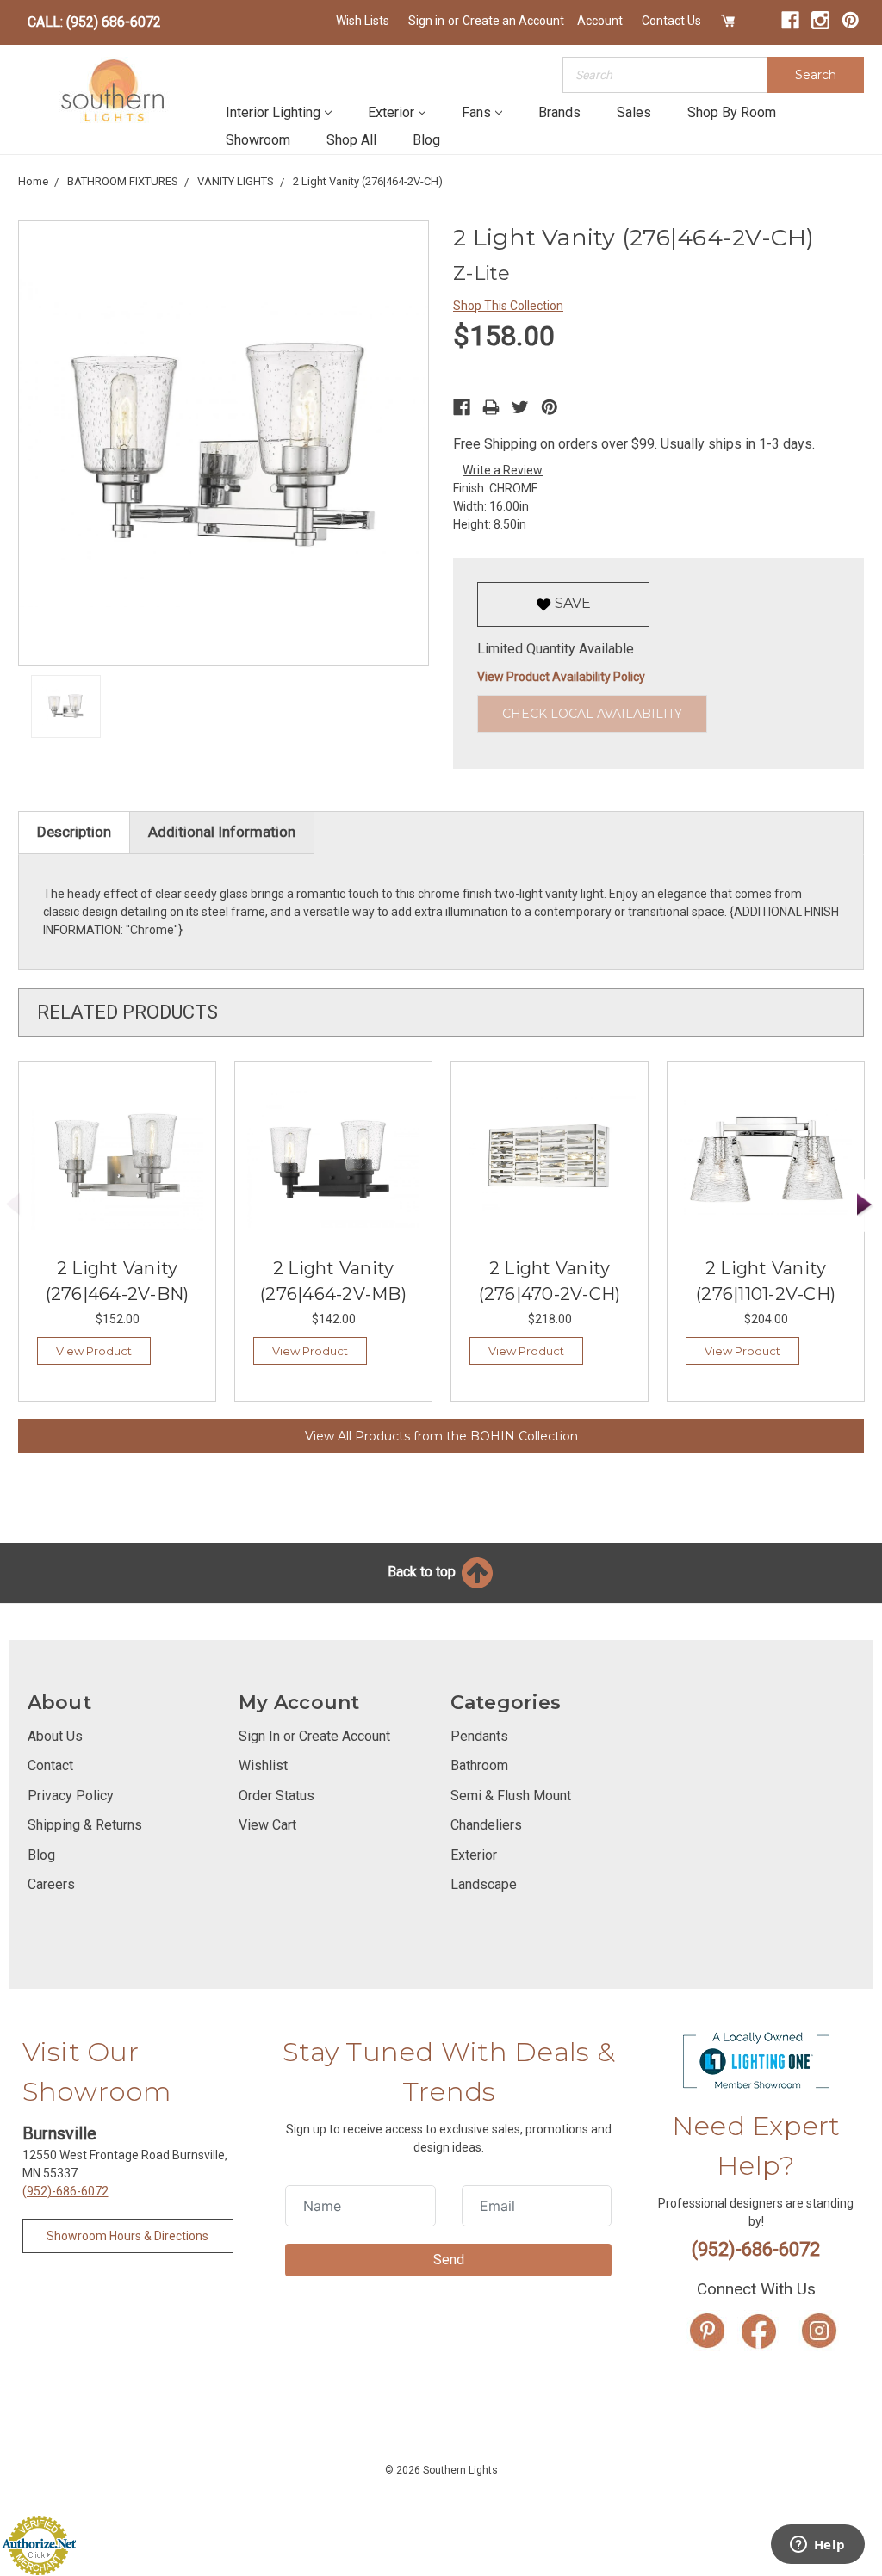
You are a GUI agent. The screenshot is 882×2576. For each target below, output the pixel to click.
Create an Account (513, 21)
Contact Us (671, 21)
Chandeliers (486, 1825)
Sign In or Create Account (314, 1736)
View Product (94, 1351)
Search (816, 75)
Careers (51, 1884)
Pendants (479, 1736)
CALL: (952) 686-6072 (94, 22)
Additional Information (222, 832)
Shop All (351, 140)
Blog (426, 140)
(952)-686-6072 (65, 2191)
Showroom (258, 140)
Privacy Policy (71, 1796)
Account (600, 21)
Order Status (276, 1796)
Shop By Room (732, 112)
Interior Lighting (273, 112)
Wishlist (263, 1765)
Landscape (484, 1884)
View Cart (267, 1825)
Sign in (426, 21)
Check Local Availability (592, 714)
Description (74, 832)
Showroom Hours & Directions (127, 2236)
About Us (55, 1736)
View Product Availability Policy (561, 677)
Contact (50, 1765)
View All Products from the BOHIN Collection (441, 1436)
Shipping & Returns (85, 1825)
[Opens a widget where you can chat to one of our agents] (817, 2546)
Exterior (391, 112)
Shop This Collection (508, 306)
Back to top (423, 1572)
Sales (634, 112)
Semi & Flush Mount (511, 1796)
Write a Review (503, 470)
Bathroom (479, 1765)
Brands (559, 112)
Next (865, 1205)
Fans (476, 112)
